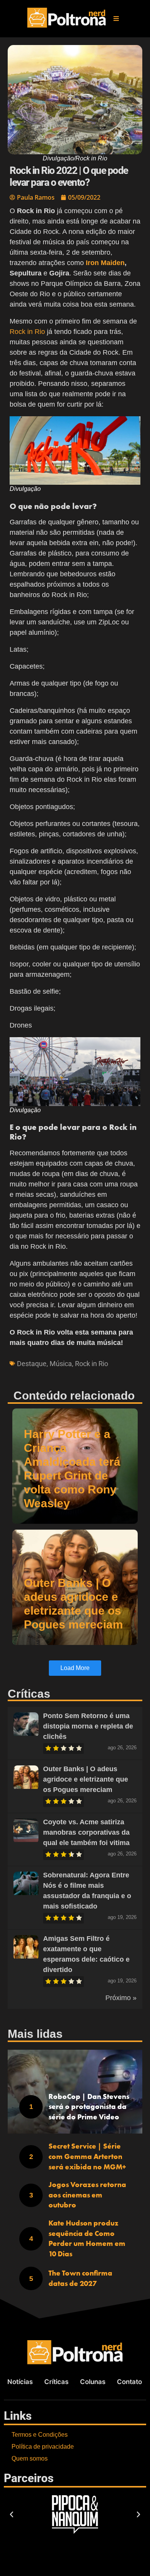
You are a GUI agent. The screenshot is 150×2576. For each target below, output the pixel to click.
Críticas (56, 2382)
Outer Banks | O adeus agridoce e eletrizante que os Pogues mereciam (86, 1779)
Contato (129, 2382)
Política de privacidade (43, 2447)
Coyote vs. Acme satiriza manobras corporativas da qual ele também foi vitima (86, 1832)
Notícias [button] (20, 2382)
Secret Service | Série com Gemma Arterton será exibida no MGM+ (87, 2156)
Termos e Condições (40, 2435)
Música (61, 1364)
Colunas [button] (93, 2382)
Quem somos (30, 2458)
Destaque (32, 1364)
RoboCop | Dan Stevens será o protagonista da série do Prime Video (89, 2107)
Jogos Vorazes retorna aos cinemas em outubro (87, 2195)
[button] (116, 18)
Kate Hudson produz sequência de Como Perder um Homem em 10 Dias (87, 2238)
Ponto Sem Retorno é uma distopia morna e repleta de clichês (88, 1726)
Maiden (113, 263)
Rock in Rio (27, 332)
